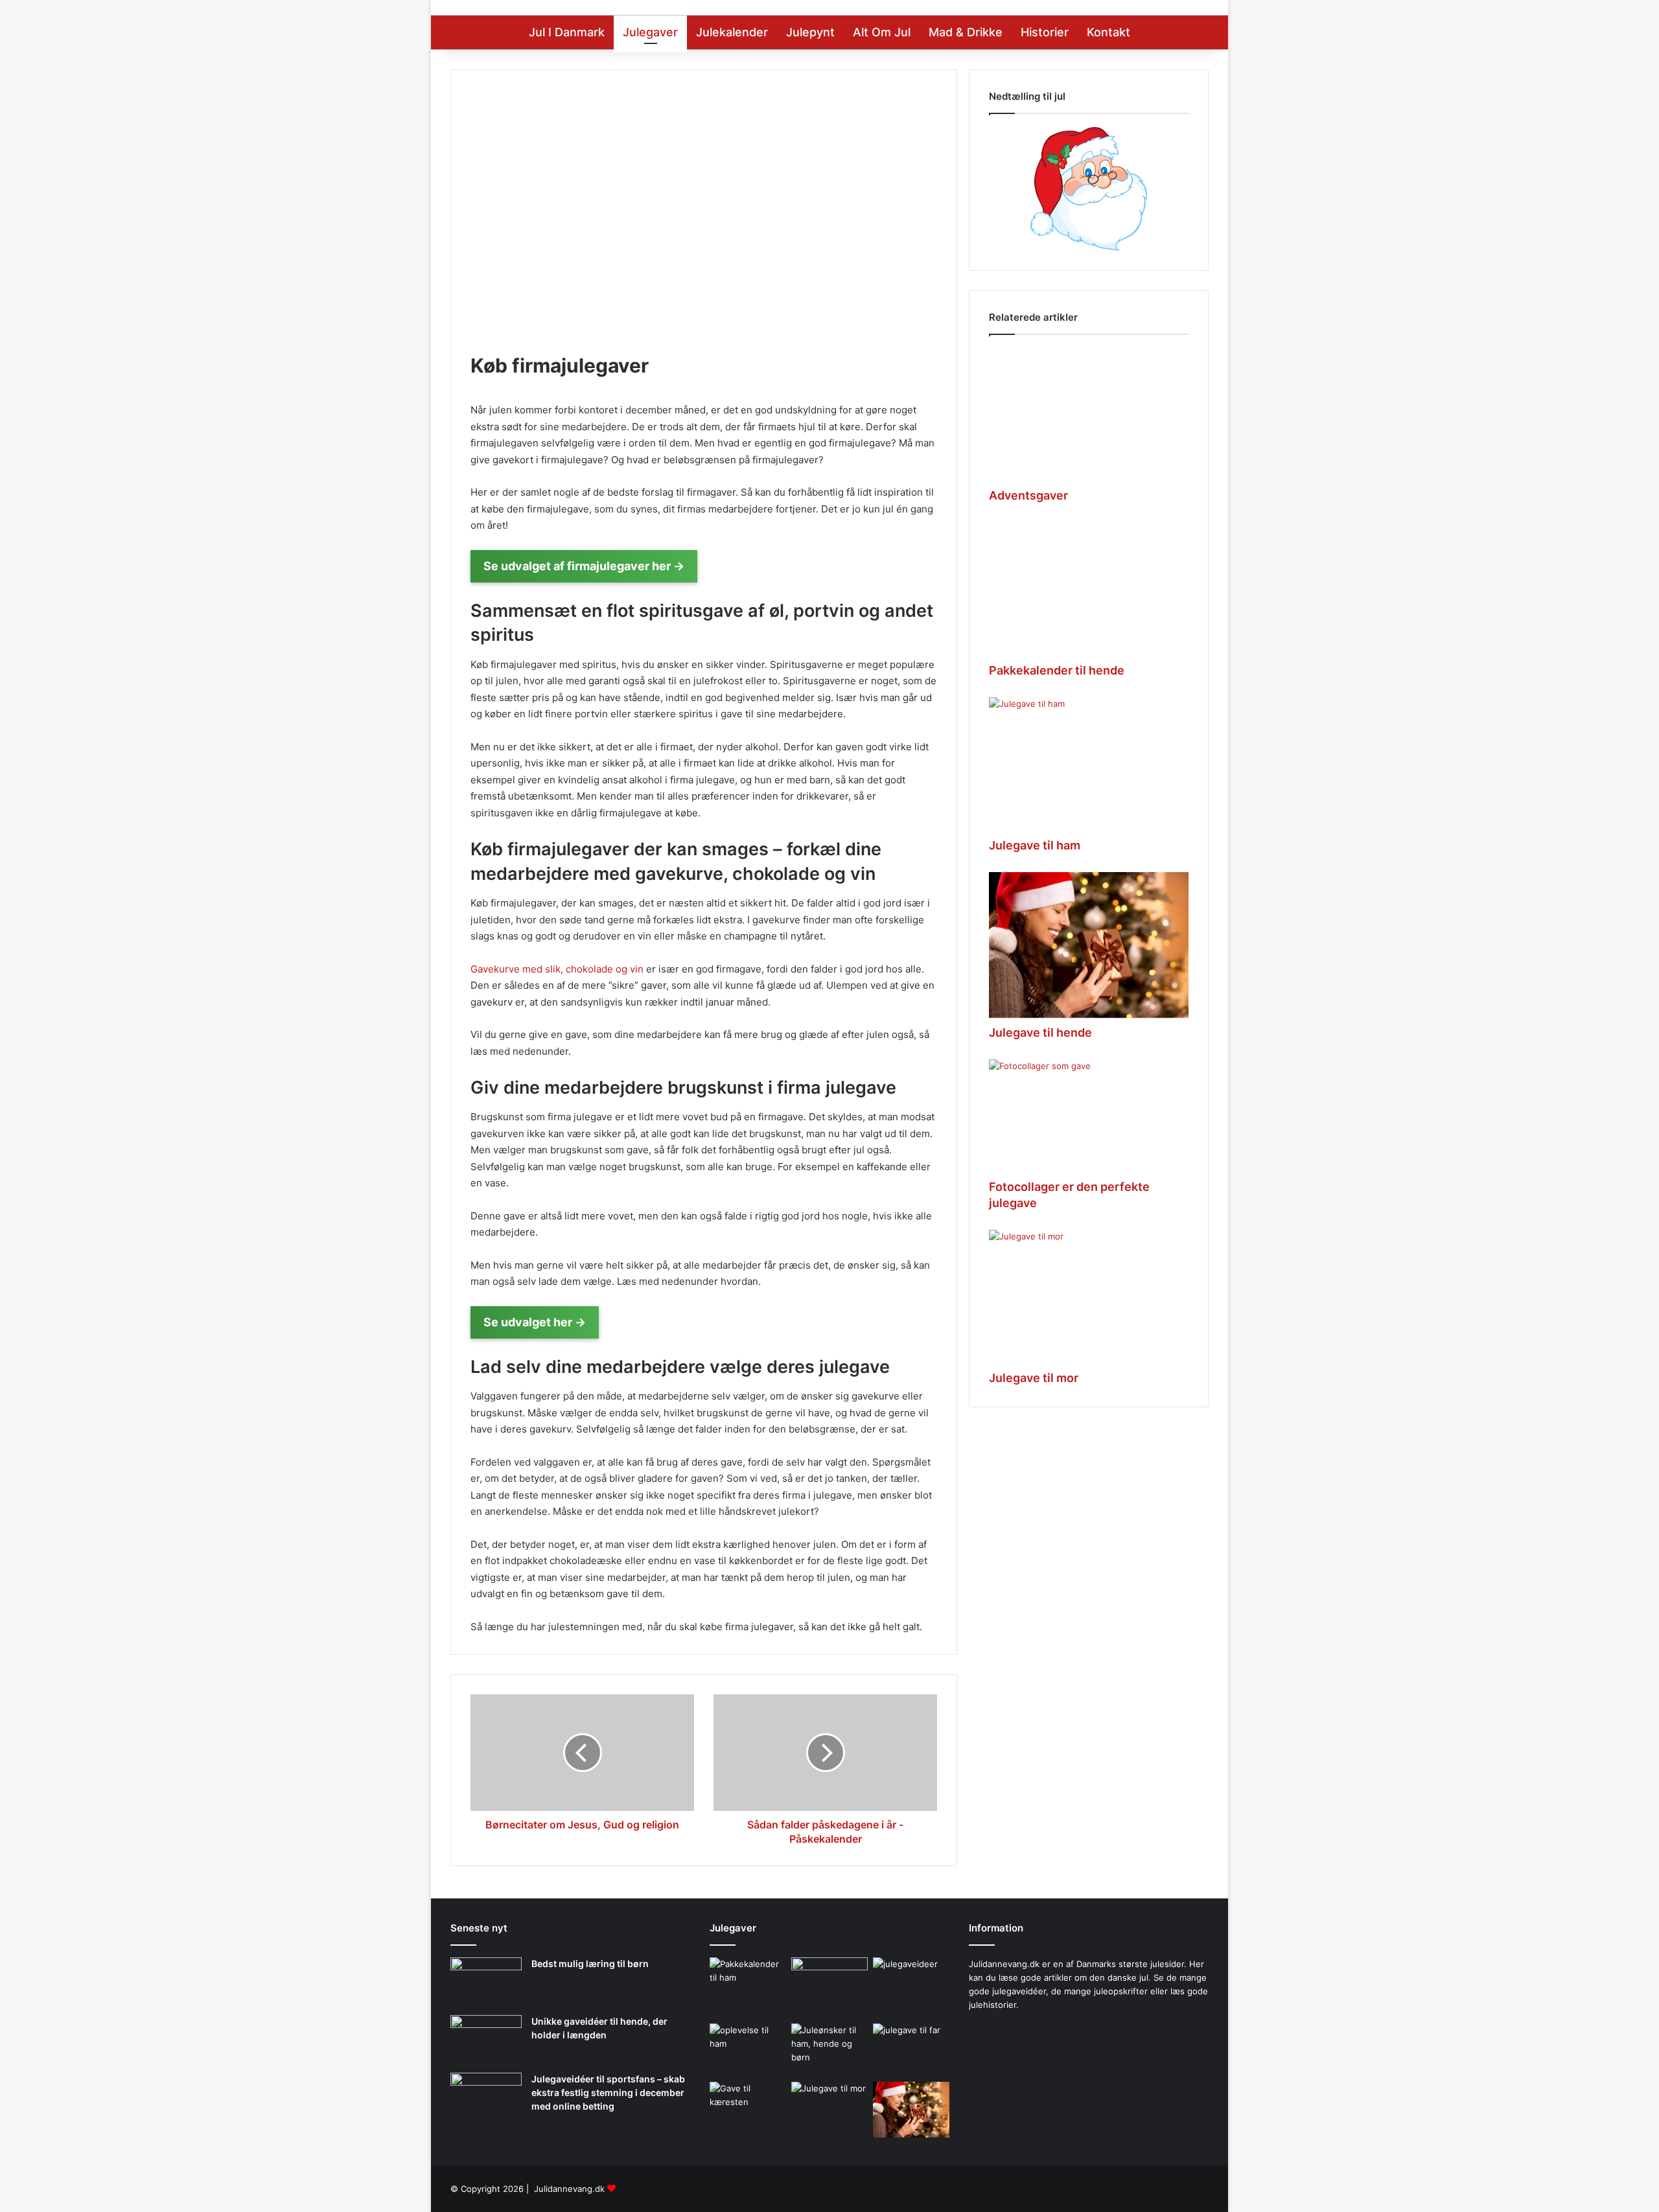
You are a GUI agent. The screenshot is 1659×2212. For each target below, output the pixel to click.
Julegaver (650, 32)
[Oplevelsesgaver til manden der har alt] (748, 2049)
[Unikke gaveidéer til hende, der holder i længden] (486, 2039)
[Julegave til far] (911, 2049)
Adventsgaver (1028, 495)
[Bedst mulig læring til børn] (486, 1982)
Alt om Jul (882, 32)
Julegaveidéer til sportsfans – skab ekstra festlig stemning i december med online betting (608, 2092)
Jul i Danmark (567, 32)
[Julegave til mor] (1089, 1296)
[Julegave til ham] (1089, 764)
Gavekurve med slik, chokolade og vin (557, 969)
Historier (1045, 32)
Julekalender (732, 32)
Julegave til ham (1035, 845)
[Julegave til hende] (1089, 945)
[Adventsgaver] (1089, 414)
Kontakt (1108, 32)
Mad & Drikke (966, 32)
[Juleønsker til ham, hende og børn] (829, 2050)
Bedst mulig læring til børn (590, 1964)
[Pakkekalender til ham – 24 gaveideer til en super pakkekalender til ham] (748, 1986)
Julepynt (810, 32)
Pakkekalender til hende (1057, 670)
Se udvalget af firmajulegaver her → (584, 566)
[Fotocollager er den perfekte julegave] (1089, 1116)
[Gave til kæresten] (748, 2107)
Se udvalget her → (535, 1322)
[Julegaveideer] (911, 1988)
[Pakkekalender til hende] (1089, 589)
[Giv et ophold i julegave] (829, 1981)
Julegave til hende (1040, 1032)
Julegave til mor (1034, 1378)
